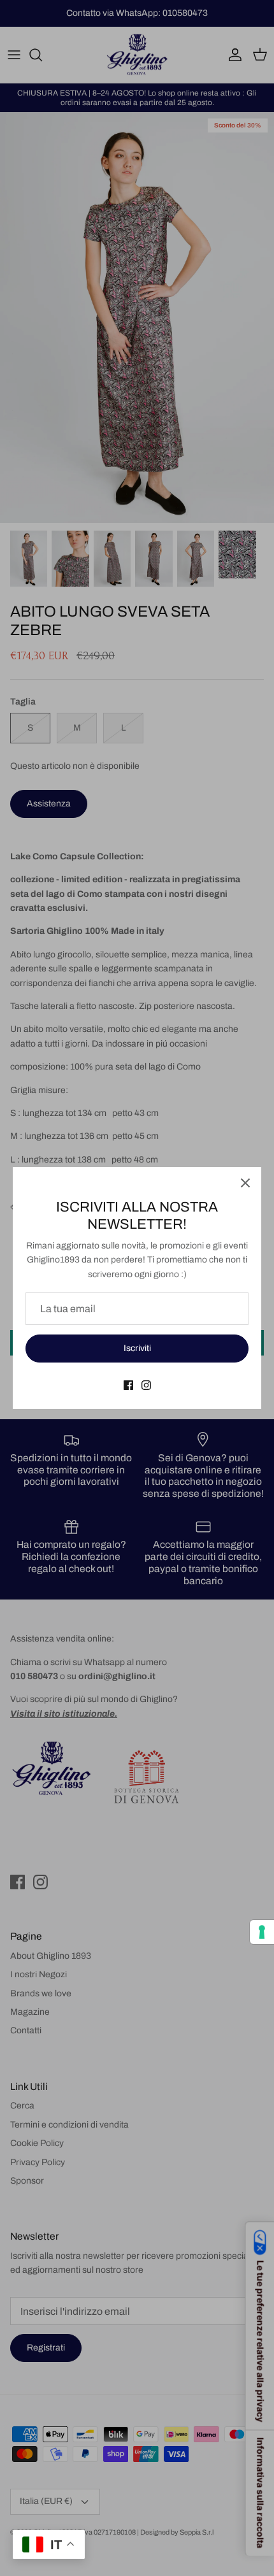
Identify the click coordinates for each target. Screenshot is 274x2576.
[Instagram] (146, 1385)
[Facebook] (128, 1385)
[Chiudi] (245, 1183)
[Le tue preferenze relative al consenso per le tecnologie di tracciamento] (262, 1932)
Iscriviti (137, 1348)
